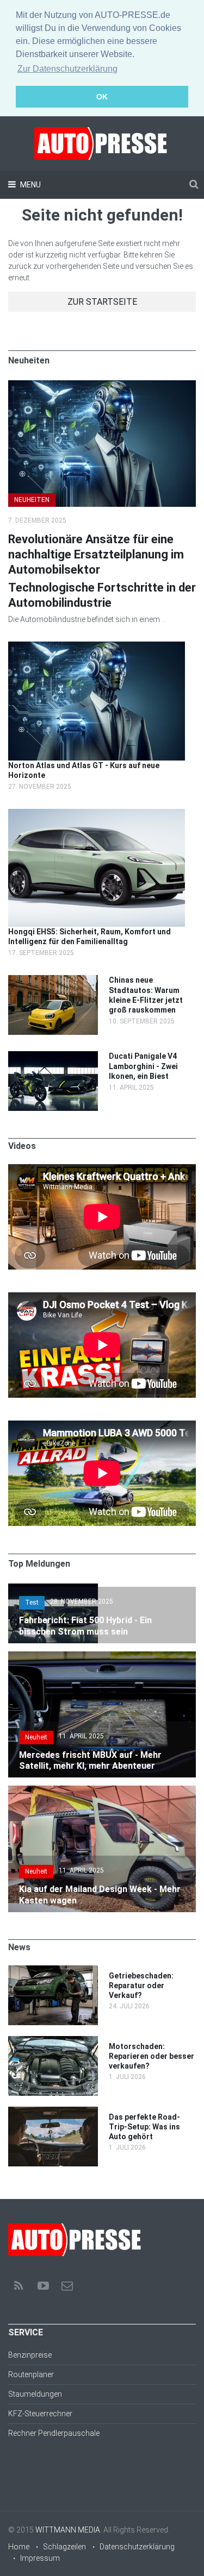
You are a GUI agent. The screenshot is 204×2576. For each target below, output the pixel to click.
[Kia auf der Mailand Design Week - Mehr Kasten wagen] (102, 1791)
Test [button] (32, 1603)
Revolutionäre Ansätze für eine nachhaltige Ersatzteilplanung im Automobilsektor (96, 554)
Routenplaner (31, 2374)
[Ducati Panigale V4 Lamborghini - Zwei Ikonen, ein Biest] (53, 1057)
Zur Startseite (102, 302)
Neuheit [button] (36, 1737)
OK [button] (102, 97)
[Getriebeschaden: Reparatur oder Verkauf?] (53, 1971)
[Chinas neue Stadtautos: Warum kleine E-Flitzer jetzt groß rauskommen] (53, 981)
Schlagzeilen (64, 2547)
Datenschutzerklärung (137, 2547)
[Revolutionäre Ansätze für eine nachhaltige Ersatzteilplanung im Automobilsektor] (102, 386)
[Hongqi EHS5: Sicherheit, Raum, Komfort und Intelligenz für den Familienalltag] (97, 814)
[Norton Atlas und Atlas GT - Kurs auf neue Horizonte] (97, 647)
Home (19, 2547)
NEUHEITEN (32, 500)
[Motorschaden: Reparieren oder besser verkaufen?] (53, 2041)
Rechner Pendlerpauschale (54, 2433)
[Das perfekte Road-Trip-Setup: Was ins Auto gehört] (53, 2112)
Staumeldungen (35, 2394)
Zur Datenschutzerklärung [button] (67, 69)
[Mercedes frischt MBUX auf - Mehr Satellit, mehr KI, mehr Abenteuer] (102, 1657)
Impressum (40, 2558)
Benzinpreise (30, 2355)
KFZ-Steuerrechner (40, 2414)
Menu (30, 185)
